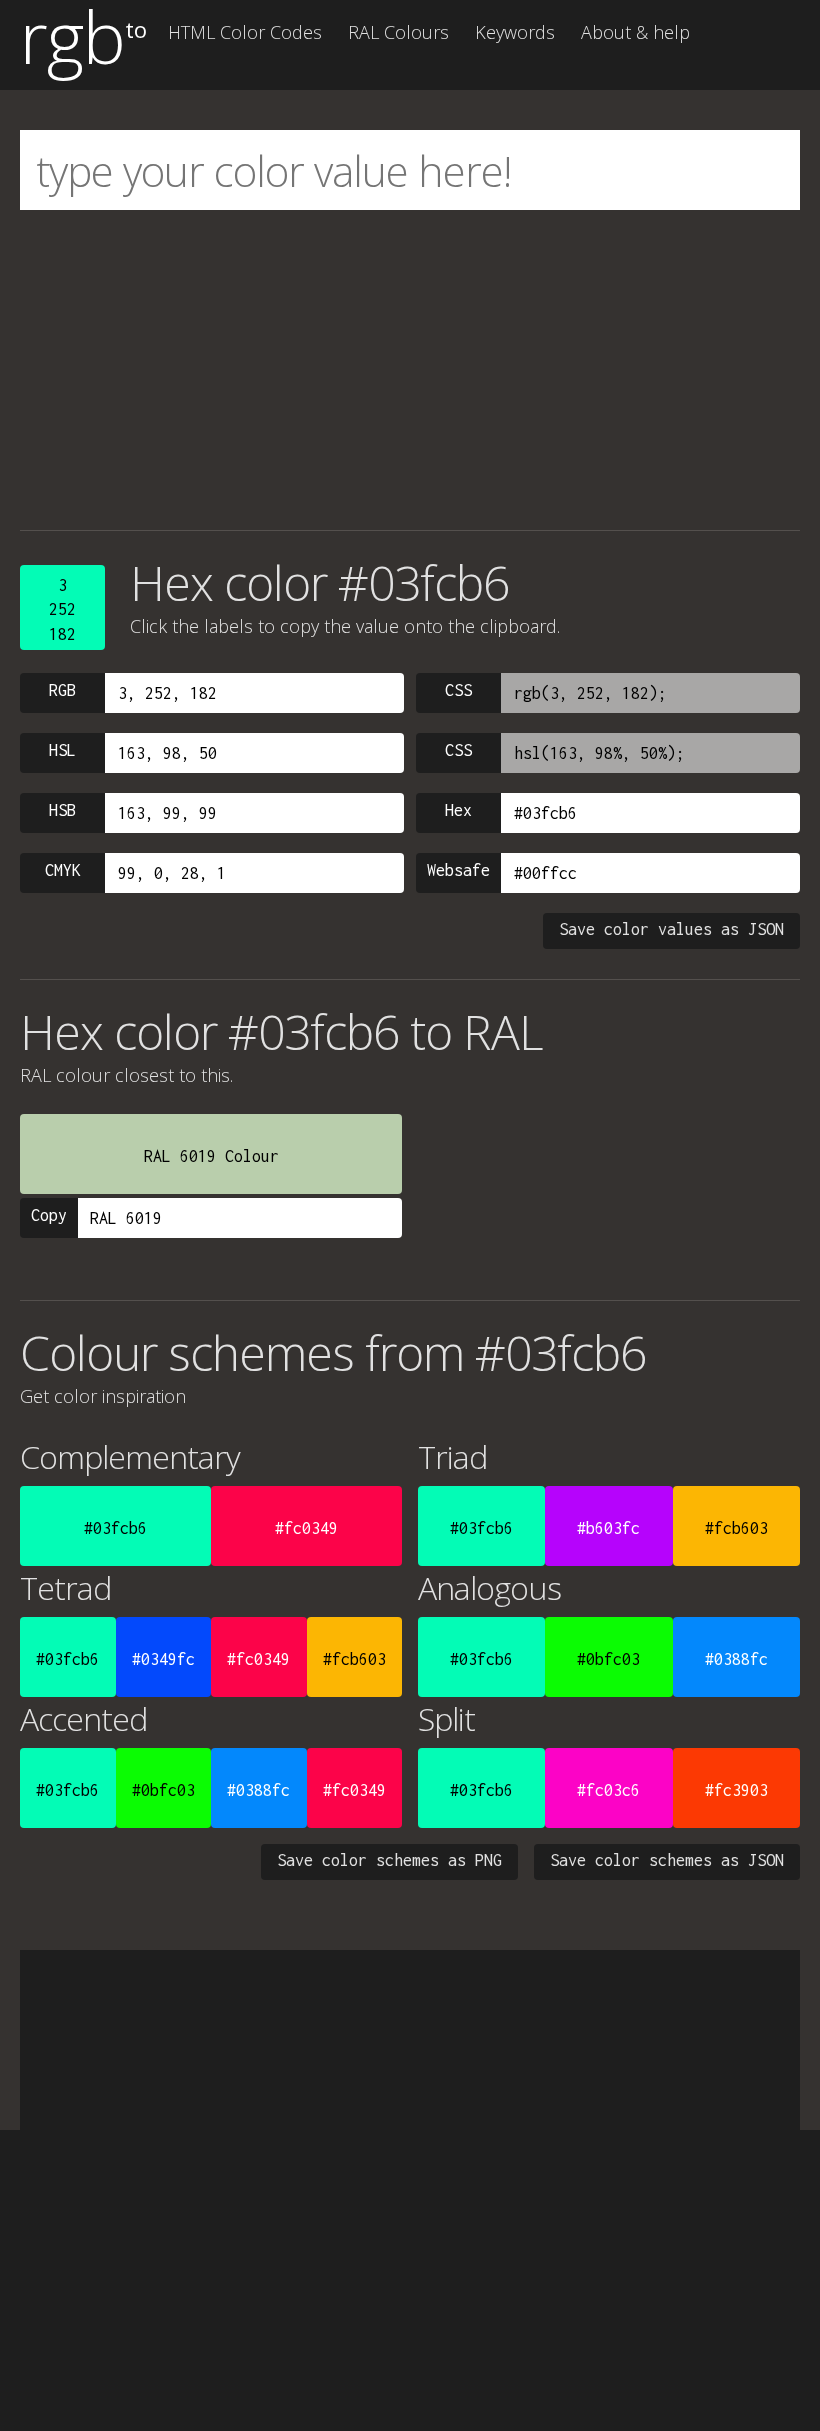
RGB (62, 690)
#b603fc (608, 1528)
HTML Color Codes (245, 32)
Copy (49, 1215)
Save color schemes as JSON (667, 1860)
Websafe (458, 870)
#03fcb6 (115, 1528)
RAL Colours (398, 32)
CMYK (63, 870)
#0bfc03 (608, 1659)
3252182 (62, 609)
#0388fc (736, 1659)
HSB (62, 810)
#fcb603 (736, 1528)
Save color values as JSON (671, 929)
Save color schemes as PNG (389, 1860)
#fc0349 (306, 1528)
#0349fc (163, 1659)
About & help (635, 32)
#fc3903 (736, 1790)
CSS (458, 690)
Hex (458, 810)
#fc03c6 (608, 1790)
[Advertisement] (410, 370)
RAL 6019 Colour (211, 1156)
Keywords (515, 32)
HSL (62, 750)
